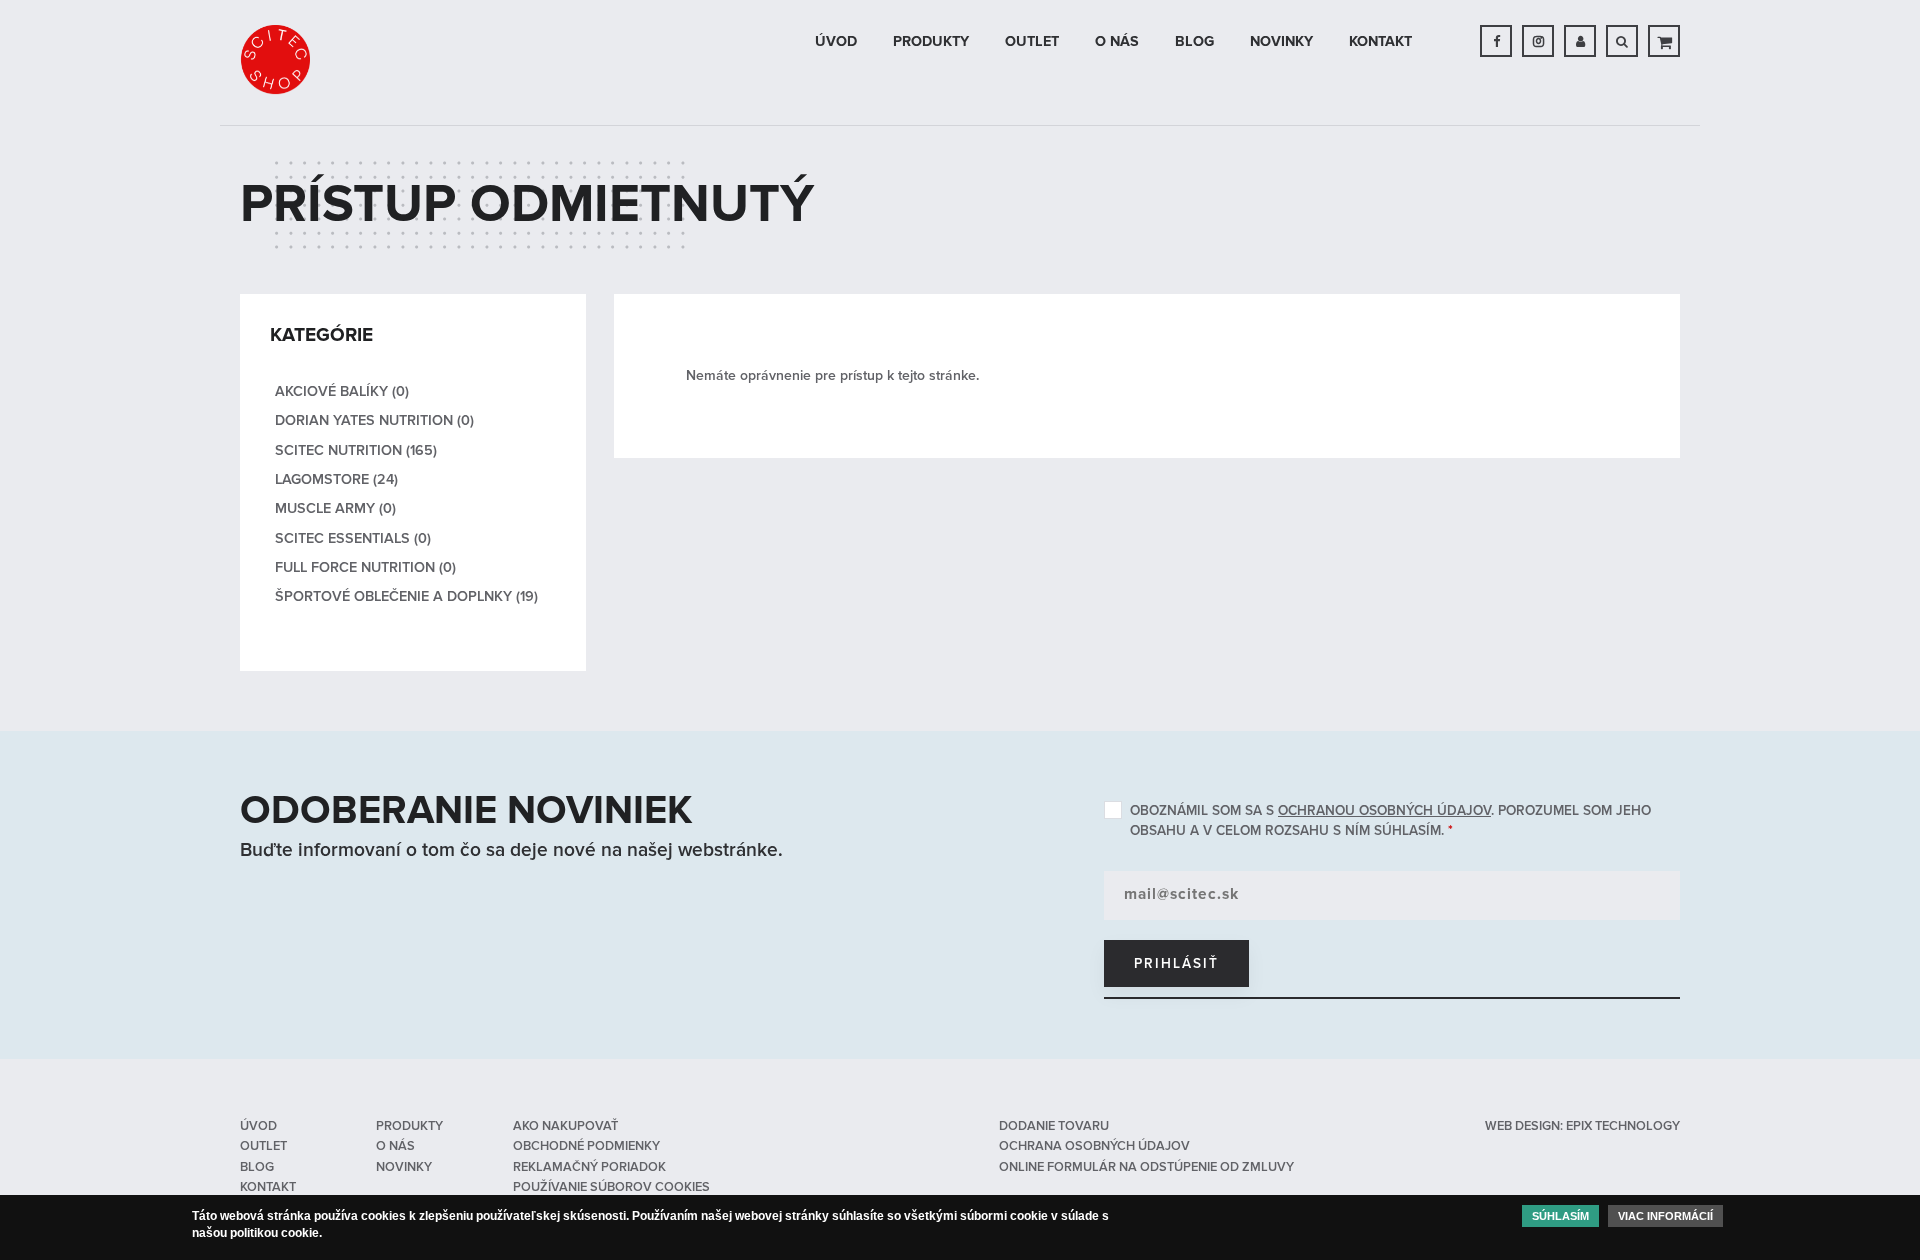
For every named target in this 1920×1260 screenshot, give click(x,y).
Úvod (836, 41)
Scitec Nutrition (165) (356, 450)
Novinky (1281, 41)
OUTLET (1032, 41)
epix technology (1623, 1126)
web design (1522, 1126)
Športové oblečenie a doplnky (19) (406, 596)
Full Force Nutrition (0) (365, 567)
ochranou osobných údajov (1384, 810)
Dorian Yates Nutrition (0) (374, 420)
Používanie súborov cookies (611, 1187)
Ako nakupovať (565, 1126)
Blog (1194, 41)
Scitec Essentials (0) (353, 538)
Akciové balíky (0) (342, 391)
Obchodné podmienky (586, 1146)
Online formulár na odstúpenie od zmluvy (1146, 1167)
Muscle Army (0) (335, 508)
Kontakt (1380, 41)
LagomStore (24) (336, 479)
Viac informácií (1665, 1216)
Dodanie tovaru (1054, 1126)
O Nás (1117, 41)
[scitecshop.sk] (275, 59)
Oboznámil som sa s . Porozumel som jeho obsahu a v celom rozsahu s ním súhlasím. (1390, 820)
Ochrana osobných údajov (1094, 1146)
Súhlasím (1560, 1216)
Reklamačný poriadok (589, 1167)
